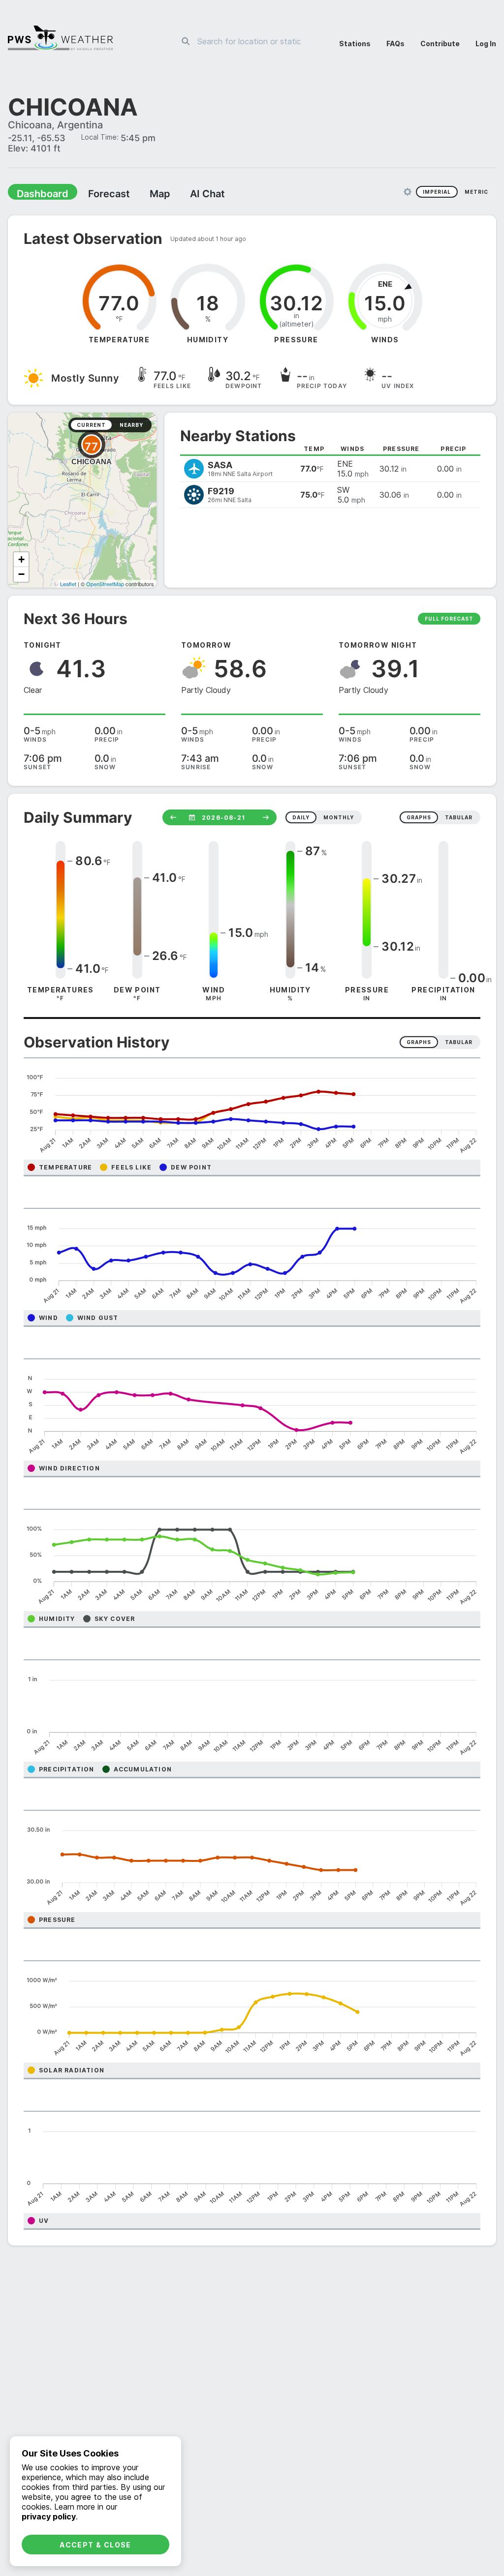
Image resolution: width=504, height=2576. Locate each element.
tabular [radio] (459, 818)
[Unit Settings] (408, 193)
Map (141, 195)
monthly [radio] (339, 818)
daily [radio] (301, 818)
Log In (486, 44)
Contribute (440, 44)
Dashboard (38, 195)
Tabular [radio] (459, 1043)
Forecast (96, 195)
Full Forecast (449, 620)
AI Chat (184, 195)
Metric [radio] (476, 193)
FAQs (395, 44)
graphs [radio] (419, 818)
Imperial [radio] (437, 193)
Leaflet (68, 585)
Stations (355, 44)
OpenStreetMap (105, 585)
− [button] (21, 575)
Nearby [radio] (131, 426)
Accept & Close (95, 2545)
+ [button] (21, 560)
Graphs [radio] (419, 1043)
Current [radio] (91, 426)
